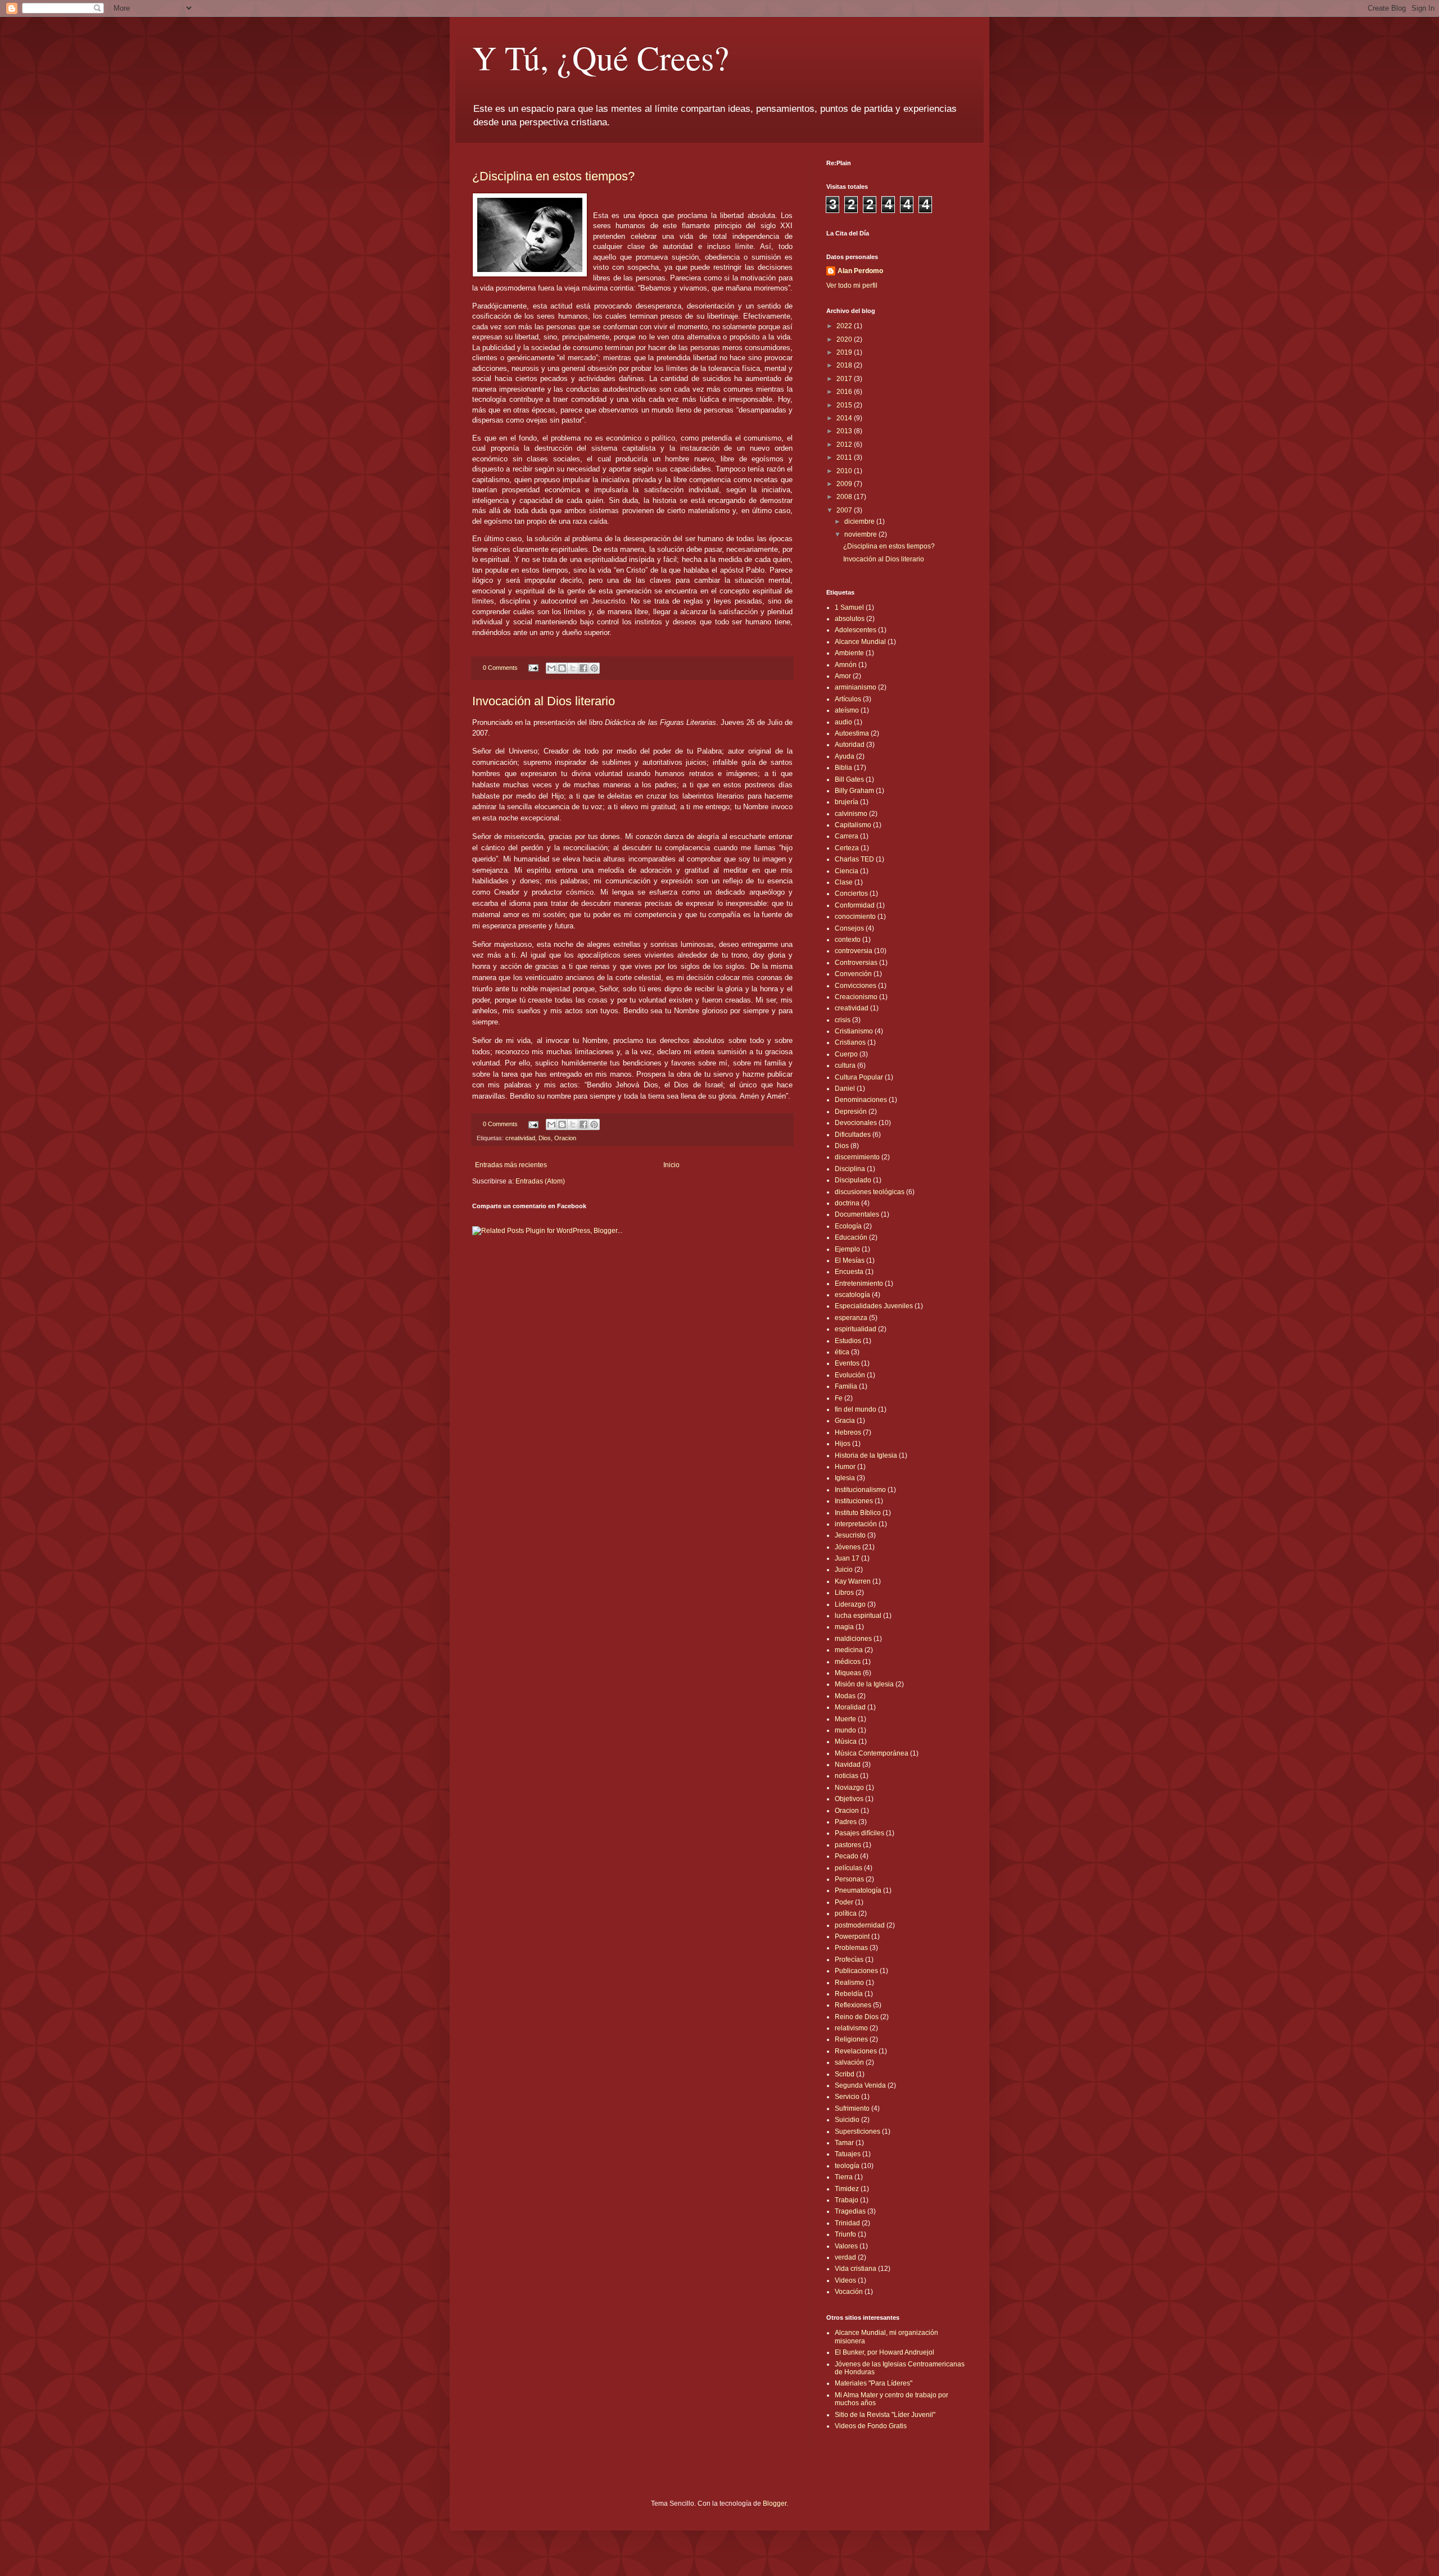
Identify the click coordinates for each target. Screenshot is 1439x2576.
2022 (845, 326)
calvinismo (851, 814)
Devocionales (856, 1123)
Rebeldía (849, 1994)
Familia (846, 1386)
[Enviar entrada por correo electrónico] (533, 668)
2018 (845, 365)
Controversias (856, 963)
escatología (852, 1295)
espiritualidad (856, 1329)
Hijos (843, 1444)
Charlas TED (854, 859)
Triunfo (845, 2234)
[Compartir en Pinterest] (594, 668)
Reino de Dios (857, 2017)
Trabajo (847, 2200)
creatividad (520, 1138)
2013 (845, 431)
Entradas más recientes (511, 1165)
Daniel (845, 1089)
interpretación (856, 1524)
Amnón (846, 665)
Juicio (844, 1570)
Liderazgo (850, 1604)
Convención (853, 974)
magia (844, 1627)
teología (847, 2166)
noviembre (861, 534)
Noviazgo (849, 1788)
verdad (845, 2257)
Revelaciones (856, 2051)
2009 (845, 484)
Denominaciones (861, 1100)
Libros (844, 1593)
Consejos (849, 928)
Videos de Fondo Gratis (871, 2426)
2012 (845, 445)
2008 (845, 497)
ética (842, 1352)
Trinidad (847, 2223)
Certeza (847, 848)
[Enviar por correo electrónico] (551, 668)
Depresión (851, 1112)
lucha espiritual (858, 1616)
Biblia (843, 768)
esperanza (851, 1318)
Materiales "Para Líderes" (874, 2383)
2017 (845, 379)
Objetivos (849, 1799)
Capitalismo (853, 825)
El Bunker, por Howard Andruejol (884, 2352)
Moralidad (850, 1707)
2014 (845, 418)
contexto (848, 940)
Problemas (851, 1948)
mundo (845, 1730)
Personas (849, 1879)
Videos (845, 2280)
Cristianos (850, 1042)
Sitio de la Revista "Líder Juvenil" (885, 2415)
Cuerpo (846, 1054)
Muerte (845, 1719)
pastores (848, 1845)
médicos (848, 1662)
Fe (839, 1398)
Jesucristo (850, 1535)
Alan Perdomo (860, 271)
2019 (845, 352)
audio (843, 722)
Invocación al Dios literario (544, 701)
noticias (847, 1776)
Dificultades (853, 1135)
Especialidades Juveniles (874, 1306)
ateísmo (847, 710)
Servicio (847, 2097)
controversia (854, 951)
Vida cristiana (856, 2269)
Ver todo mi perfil (852, 285)
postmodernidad (860, 1925)
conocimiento (855, 917)
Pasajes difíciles (859, 1833)
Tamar (844, 2143)
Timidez (847, 2189)
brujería (847, 802)
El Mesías (850, 1260)
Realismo (849, 1983)
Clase (844, 882)
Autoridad (850, 745)
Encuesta (849, 1272)
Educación (851, 1237)
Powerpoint (852, 1936)
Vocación (849, 2292)
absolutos (850, 619)
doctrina (847, 1203)
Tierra (844, 2177)
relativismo (851, 2028)
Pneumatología (858, 1890)
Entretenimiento (859, 1284)
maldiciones (853, 1639)
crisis (843, 1020)
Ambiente (849, 653)
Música (846, 1741)
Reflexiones (853, 2005)
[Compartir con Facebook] (583, 668)
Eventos (847, 1363)
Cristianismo (854, 1031)
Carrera (847, 836)
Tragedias (850, 2211)
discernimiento (857, 1157)
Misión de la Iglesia (864, 1684)
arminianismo (856, 687)
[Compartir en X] (573, 668)
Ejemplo (847, 1249)
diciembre (860, 521)
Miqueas (848, 1673)
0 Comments (500, 668)
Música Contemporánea (872, 1753)
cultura (845, 1065)
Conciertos (851, 894)
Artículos (848, 699)
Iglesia (845, 1478)
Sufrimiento (852, 2108)
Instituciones (854, 1501)
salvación (849, 2062)
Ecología (848, 1226)
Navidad (848, 1765)
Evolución (850, 1375)
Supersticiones (857, 2131)
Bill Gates (849, 779)
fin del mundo (856, 1409)
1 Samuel (849, 607)
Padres (846, 1822)
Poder (844, 1902)
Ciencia (847, 871)
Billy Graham (854, 791)
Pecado (847, 1856)
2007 (845, 510)
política (846, 1913)
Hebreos (848, 1432)
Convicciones (856, 986)
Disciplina (850, 1169)
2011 (845, 457)
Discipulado (853, 1180)
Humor (845, 1467)
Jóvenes (848, 1547)
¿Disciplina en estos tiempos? (553, 176)
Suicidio (847, 2120)
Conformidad (855, 905)
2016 (845, 392)
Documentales (857, 1214)
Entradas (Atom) (540, 1181)
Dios (545, 1138)
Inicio (671, 1165)
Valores (846, 2246)
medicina (849, 1650)
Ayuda (845, 756)
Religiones (851, 2039)
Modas (845, 1696)
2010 (845, 471)
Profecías (849, 1960)
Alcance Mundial (860, 642)
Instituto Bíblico (858, 1513)
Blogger (775, 2504)
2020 (845, 339)
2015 (845, 405)
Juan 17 (847, 1558)
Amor (843, 676)
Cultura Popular (859, 1077)
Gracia (845, 1421)
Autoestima (852, 733)
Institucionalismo (860, 1490)
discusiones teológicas (870, 1192)
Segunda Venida (860, 2085)
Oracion (565, 1138)
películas (849, 1868)
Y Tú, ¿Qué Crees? (601, 57)
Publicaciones (856, 1971)
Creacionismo (856, 997)
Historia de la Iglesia (866, 1455)
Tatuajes (848, 2154)
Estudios (848, 1341)
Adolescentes (856, 630)
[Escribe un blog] (562, 668)
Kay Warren (853, 1581)
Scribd (845, 2074)
